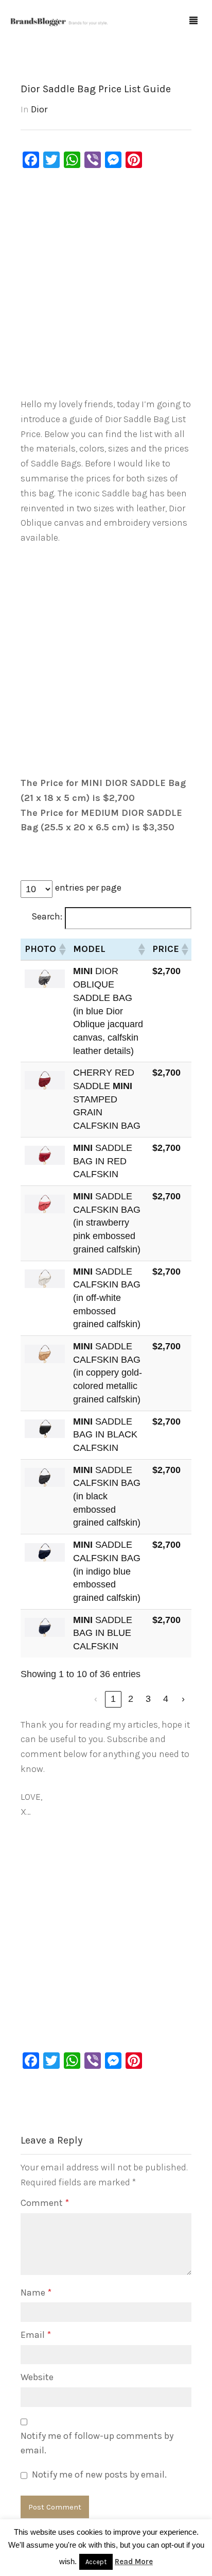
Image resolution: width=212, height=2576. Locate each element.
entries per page (88, 888)
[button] (62, 949)
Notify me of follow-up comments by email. (97, 2443)
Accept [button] (96, 2562)
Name (36, 2293)
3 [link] (148, 1699)
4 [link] (166, 1699)
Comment (45, 2203)
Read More (134, 2562)
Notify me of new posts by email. (99, 2474)
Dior (39, 109)
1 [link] (113, 1699)
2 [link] (131, 1699)
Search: (47, 916)
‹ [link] (96, 1699)
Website (37, 2377)
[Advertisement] (106, 286)
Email (36, 2335)
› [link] (183, 1699)
